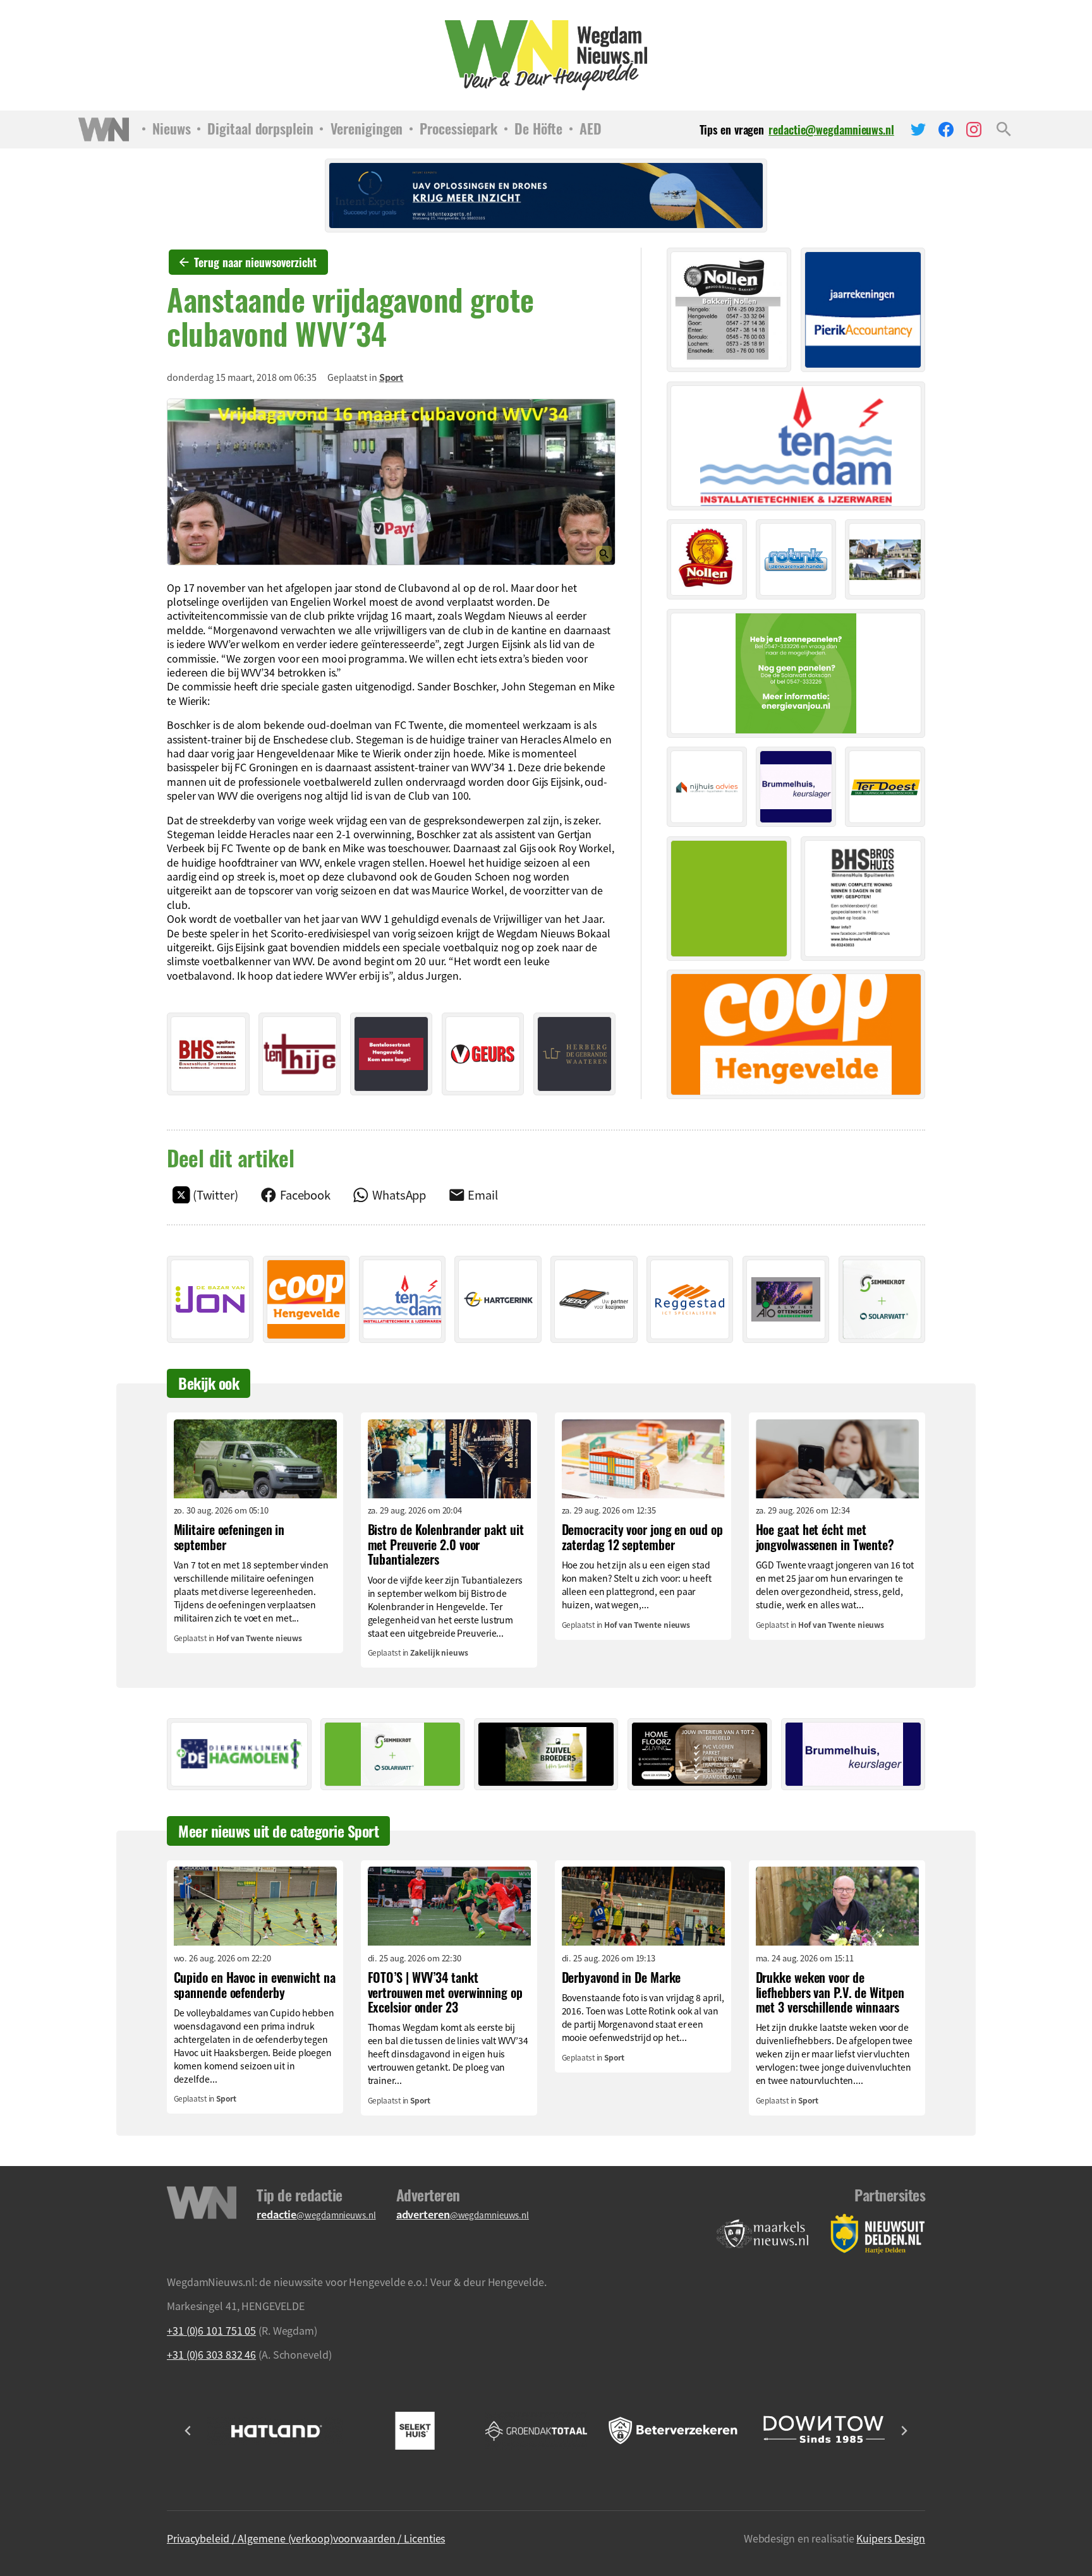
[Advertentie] (208, 1054)
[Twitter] (918, 129)
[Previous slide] (188, 2431)
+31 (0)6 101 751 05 (211, 2330)
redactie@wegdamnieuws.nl (831, 130)
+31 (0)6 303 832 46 (211, 2354)
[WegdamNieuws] (546, 55)
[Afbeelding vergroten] (391, 482)
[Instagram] (974, 129)
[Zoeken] (1004, 129)
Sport (391, 377)
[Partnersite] (763, 2234)
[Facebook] (946, 129)
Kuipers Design (891, 2538)
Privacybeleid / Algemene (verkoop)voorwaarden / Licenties (306, 2538)
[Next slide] (904, 2431)
